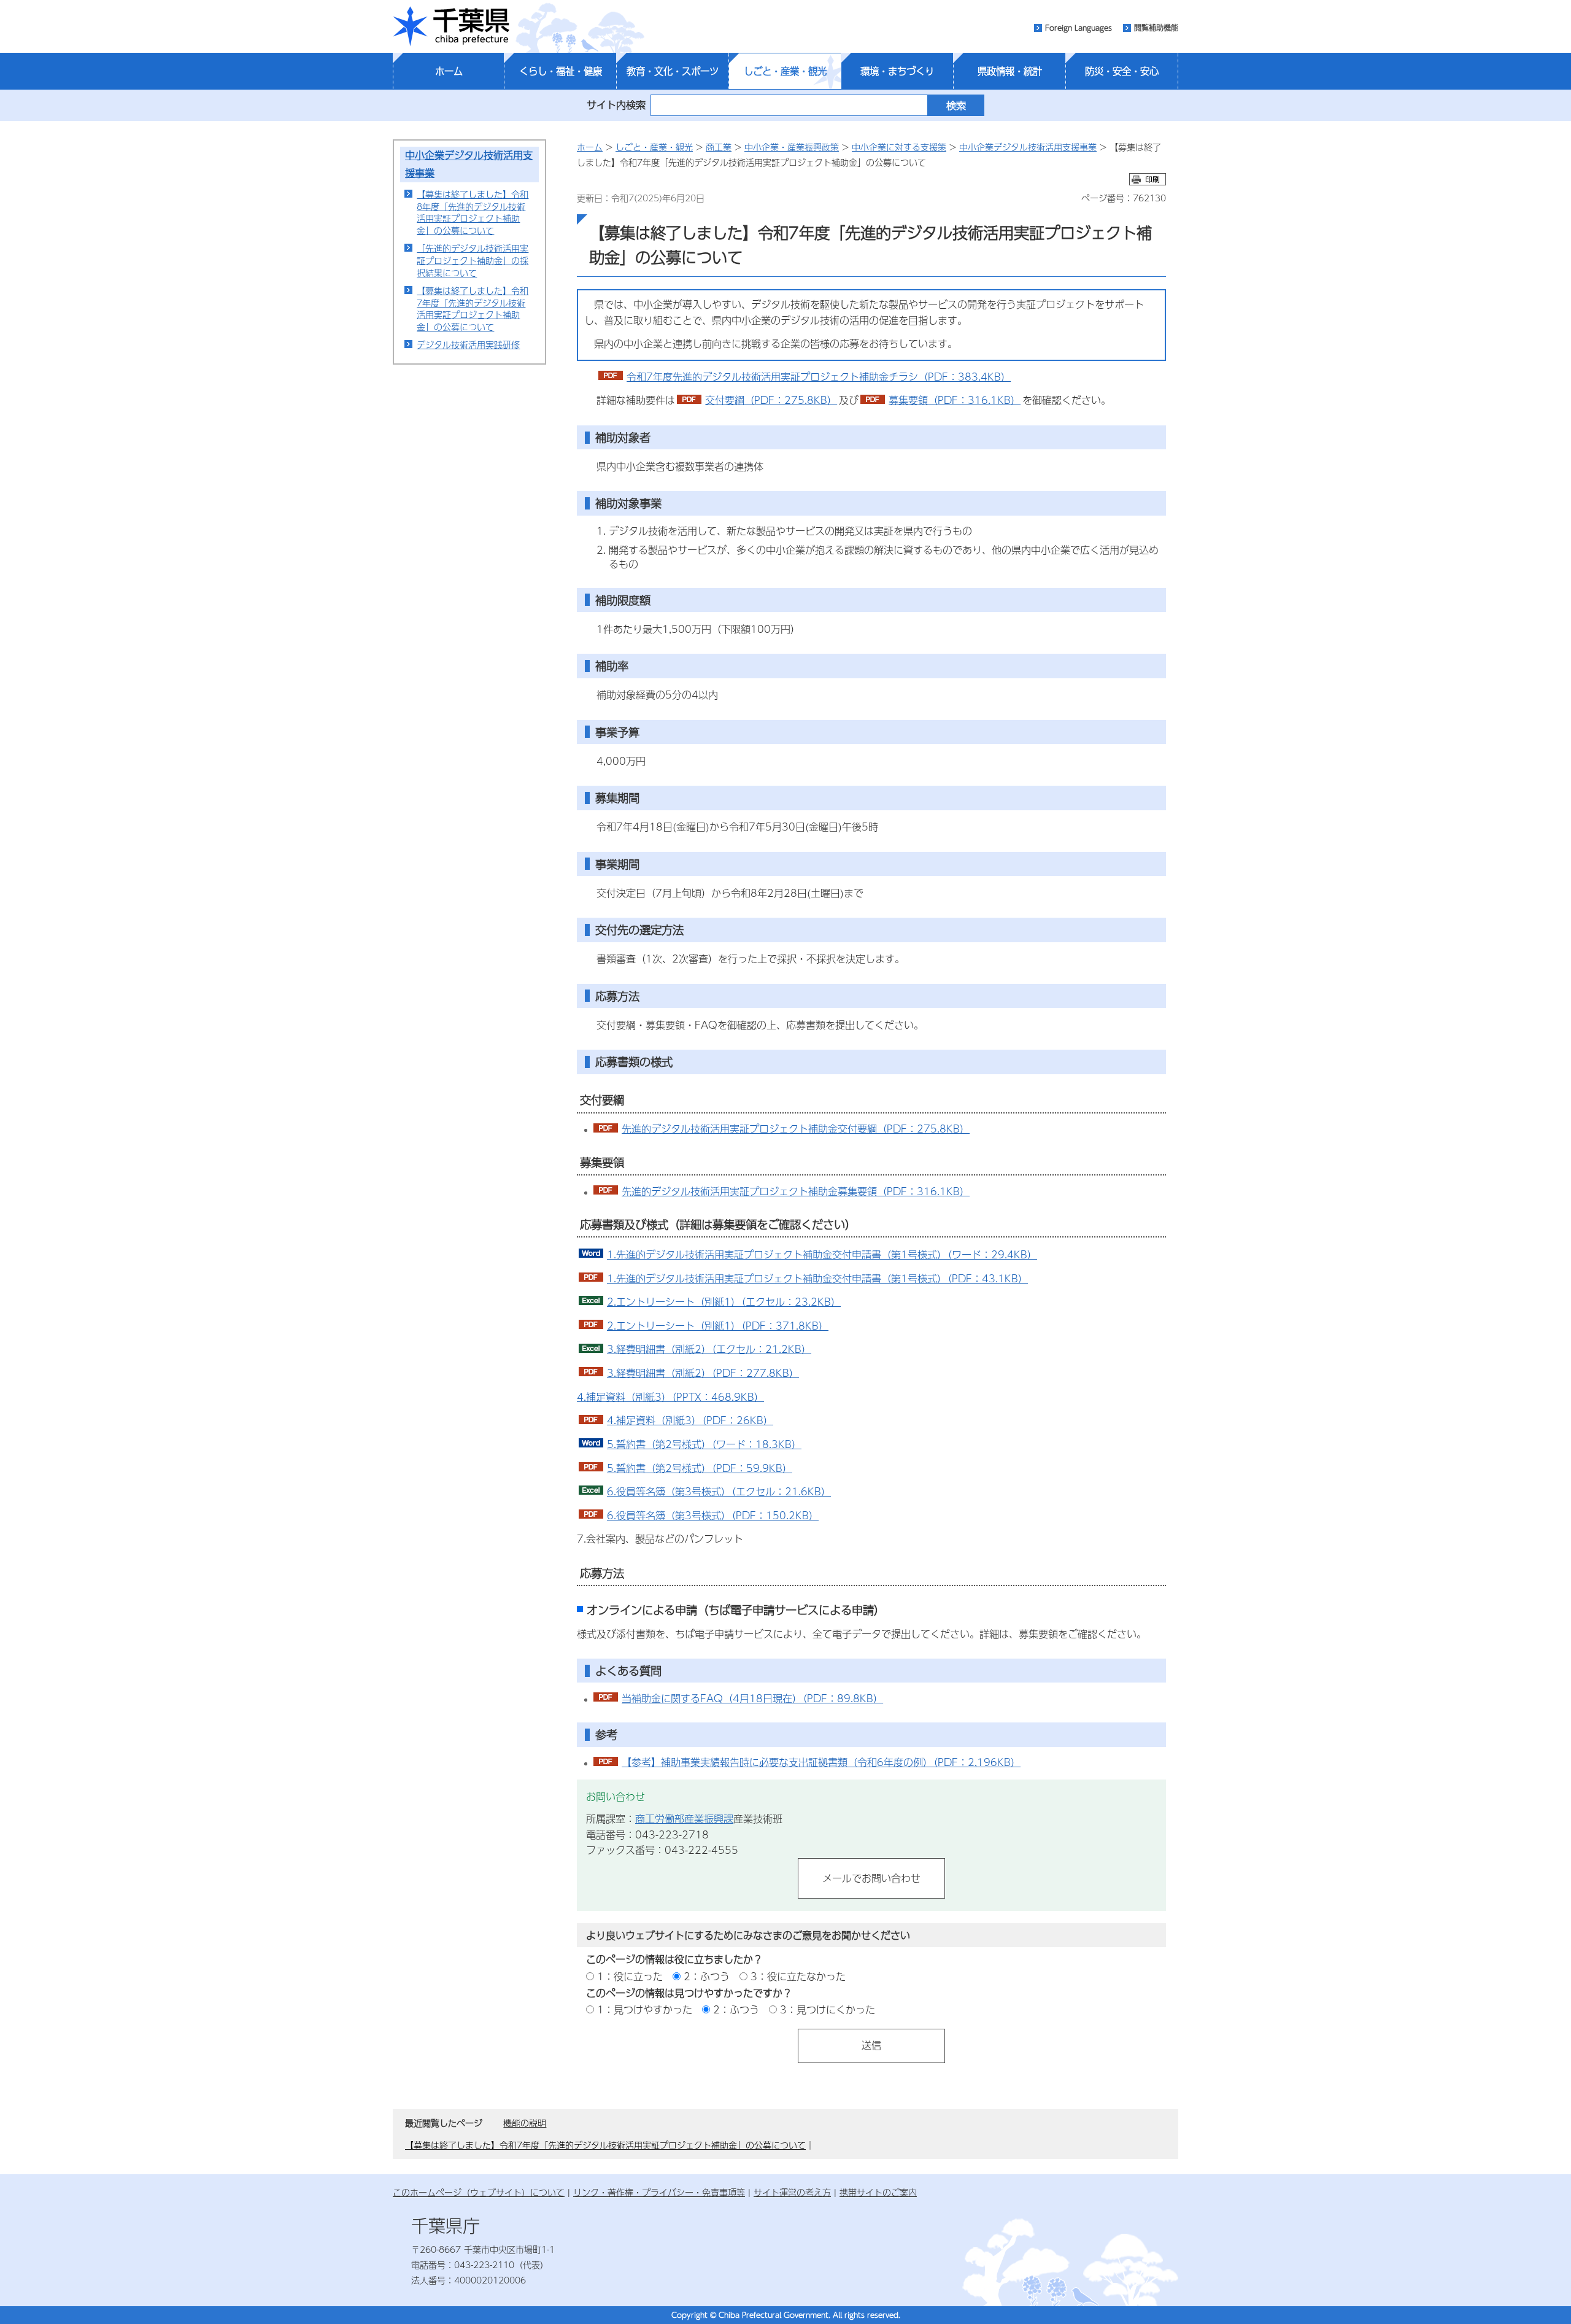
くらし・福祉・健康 (561, 71)
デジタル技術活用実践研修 (468, 344)
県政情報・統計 (1010, 71)
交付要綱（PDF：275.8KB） (771, 400)
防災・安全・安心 (1122, 71)
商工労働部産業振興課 (684, 1819)
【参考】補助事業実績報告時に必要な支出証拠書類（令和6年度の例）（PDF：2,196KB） (821, 1762)
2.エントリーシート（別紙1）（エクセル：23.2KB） (724, 1302)
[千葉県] (451, 26)
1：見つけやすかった (645, 2009)
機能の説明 (525, 2123)
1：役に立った (630, 1976)
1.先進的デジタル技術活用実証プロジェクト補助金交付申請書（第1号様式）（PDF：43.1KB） (817, 1278)
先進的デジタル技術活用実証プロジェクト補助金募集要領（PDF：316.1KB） (796, 1191)
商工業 (719, 147)
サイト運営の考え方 (792, 2192)
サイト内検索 (616, 105)
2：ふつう (707, 1976)
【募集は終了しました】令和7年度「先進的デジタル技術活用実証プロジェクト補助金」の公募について (473, 308)
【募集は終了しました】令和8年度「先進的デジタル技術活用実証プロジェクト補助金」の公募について (473, 212)
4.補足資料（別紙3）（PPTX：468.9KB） (670, 1397)
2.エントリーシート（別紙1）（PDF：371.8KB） (718, 1326)
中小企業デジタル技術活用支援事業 (1028, 147)
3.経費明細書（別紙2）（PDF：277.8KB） (703, 1373)
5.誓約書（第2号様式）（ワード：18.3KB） (704, 1444)
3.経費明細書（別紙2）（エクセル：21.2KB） (709, 1349)
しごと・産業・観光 (785, 71)
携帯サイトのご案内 (878, 2192)
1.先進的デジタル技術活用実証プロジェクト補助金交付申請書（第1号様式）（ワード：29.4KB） (822, 1254)
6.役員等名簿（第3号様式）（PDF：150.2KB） (713, 1515)
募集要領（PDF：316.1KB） (955, 400)
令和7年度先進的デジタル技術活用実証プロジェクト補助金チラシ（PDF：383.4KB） (819, 377)
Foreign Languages (1079, 28)
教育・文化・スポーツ (673, 71)
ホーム (449, 71)
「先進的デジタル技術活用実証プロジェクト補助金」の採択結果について (473, 260)
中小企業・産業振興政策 (792, 147)
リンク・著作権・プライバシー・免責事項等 (659, 2192)
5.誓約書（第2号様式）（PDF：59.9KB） (700, 1468)
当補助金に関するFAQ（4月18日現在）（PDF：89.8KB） (752, 1698)
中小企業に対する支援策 (899, 147)
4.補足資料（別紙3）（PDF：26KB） (690, 1420)
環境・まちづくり (897, 71)
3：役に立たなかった (798, 1976)
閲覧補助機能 (1156, 28)
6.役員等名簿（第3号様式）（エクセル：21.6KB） (719, 1491)
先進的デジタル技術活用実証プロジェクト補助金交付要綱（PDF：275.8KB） (796, 1129)
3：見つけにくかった (828, 2009)
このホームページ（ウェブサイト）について (479, 2192)
